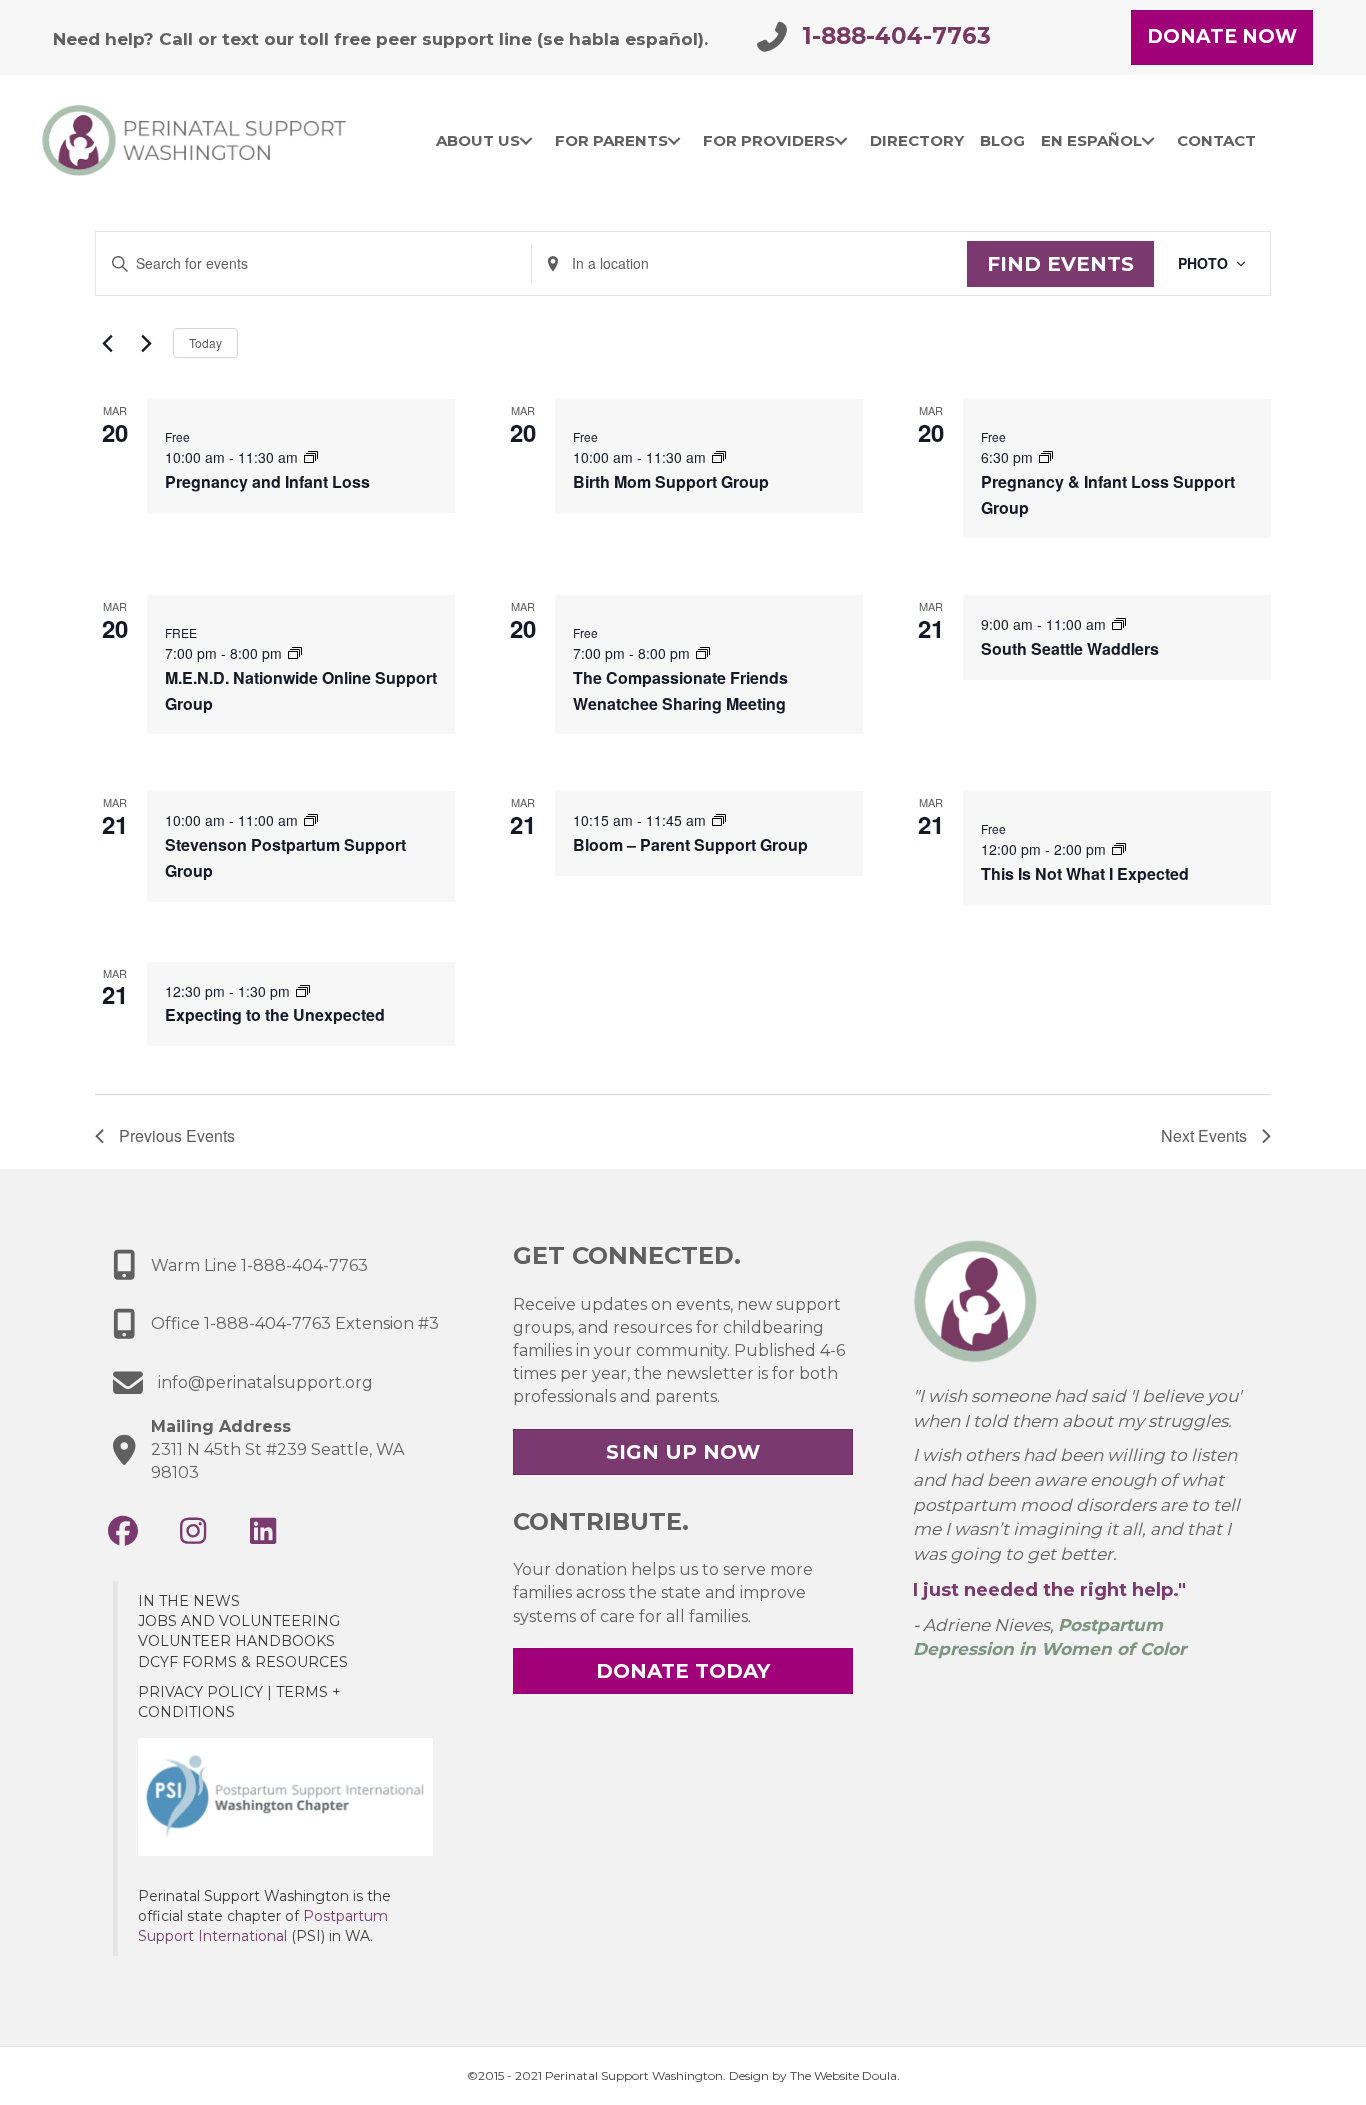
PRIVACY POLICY (200, 1692)
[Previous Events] (107, 343)
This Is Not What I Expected (1085, 873)
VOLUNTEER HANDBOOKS (236, 1641)
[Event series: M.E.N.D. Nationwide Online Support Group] (295, 653)
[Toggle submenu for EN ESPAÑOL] (1148, 141)
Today (205, 342)
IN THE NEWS (189, 1601)
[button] (123, 1531)
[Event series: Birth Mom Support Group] (719, 457)
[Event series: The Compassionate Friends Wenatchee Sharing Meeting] (703, 653)
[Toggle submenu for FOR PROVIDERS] (841, 141)
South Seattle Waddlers (1070, 648)
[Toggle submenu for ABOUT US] (526, 141)
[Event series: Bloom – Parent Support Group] (719, 820)
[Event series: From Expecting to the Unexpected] (303, 991)
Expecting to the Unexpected (275, 1014)
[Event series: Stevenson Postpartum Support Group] (311, 820)
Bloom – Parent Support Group (690, 844)
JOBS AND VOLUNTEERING (239, 1621)
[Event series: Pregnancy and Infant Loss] (311, 457)
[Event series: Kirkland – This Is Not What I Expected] (1119, 849)
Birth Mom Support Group (671, 481)
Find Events (1060, 264)
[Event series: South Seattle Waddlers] (1119, 624)
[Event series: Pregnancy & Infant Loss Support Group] (1046, 457)
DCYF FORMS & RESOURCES (243, 1662)
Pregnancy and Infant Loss (267, 481)
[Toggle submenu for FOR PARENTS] (674, 141)
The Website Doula (843, 2075)
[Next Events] (146, 343)
